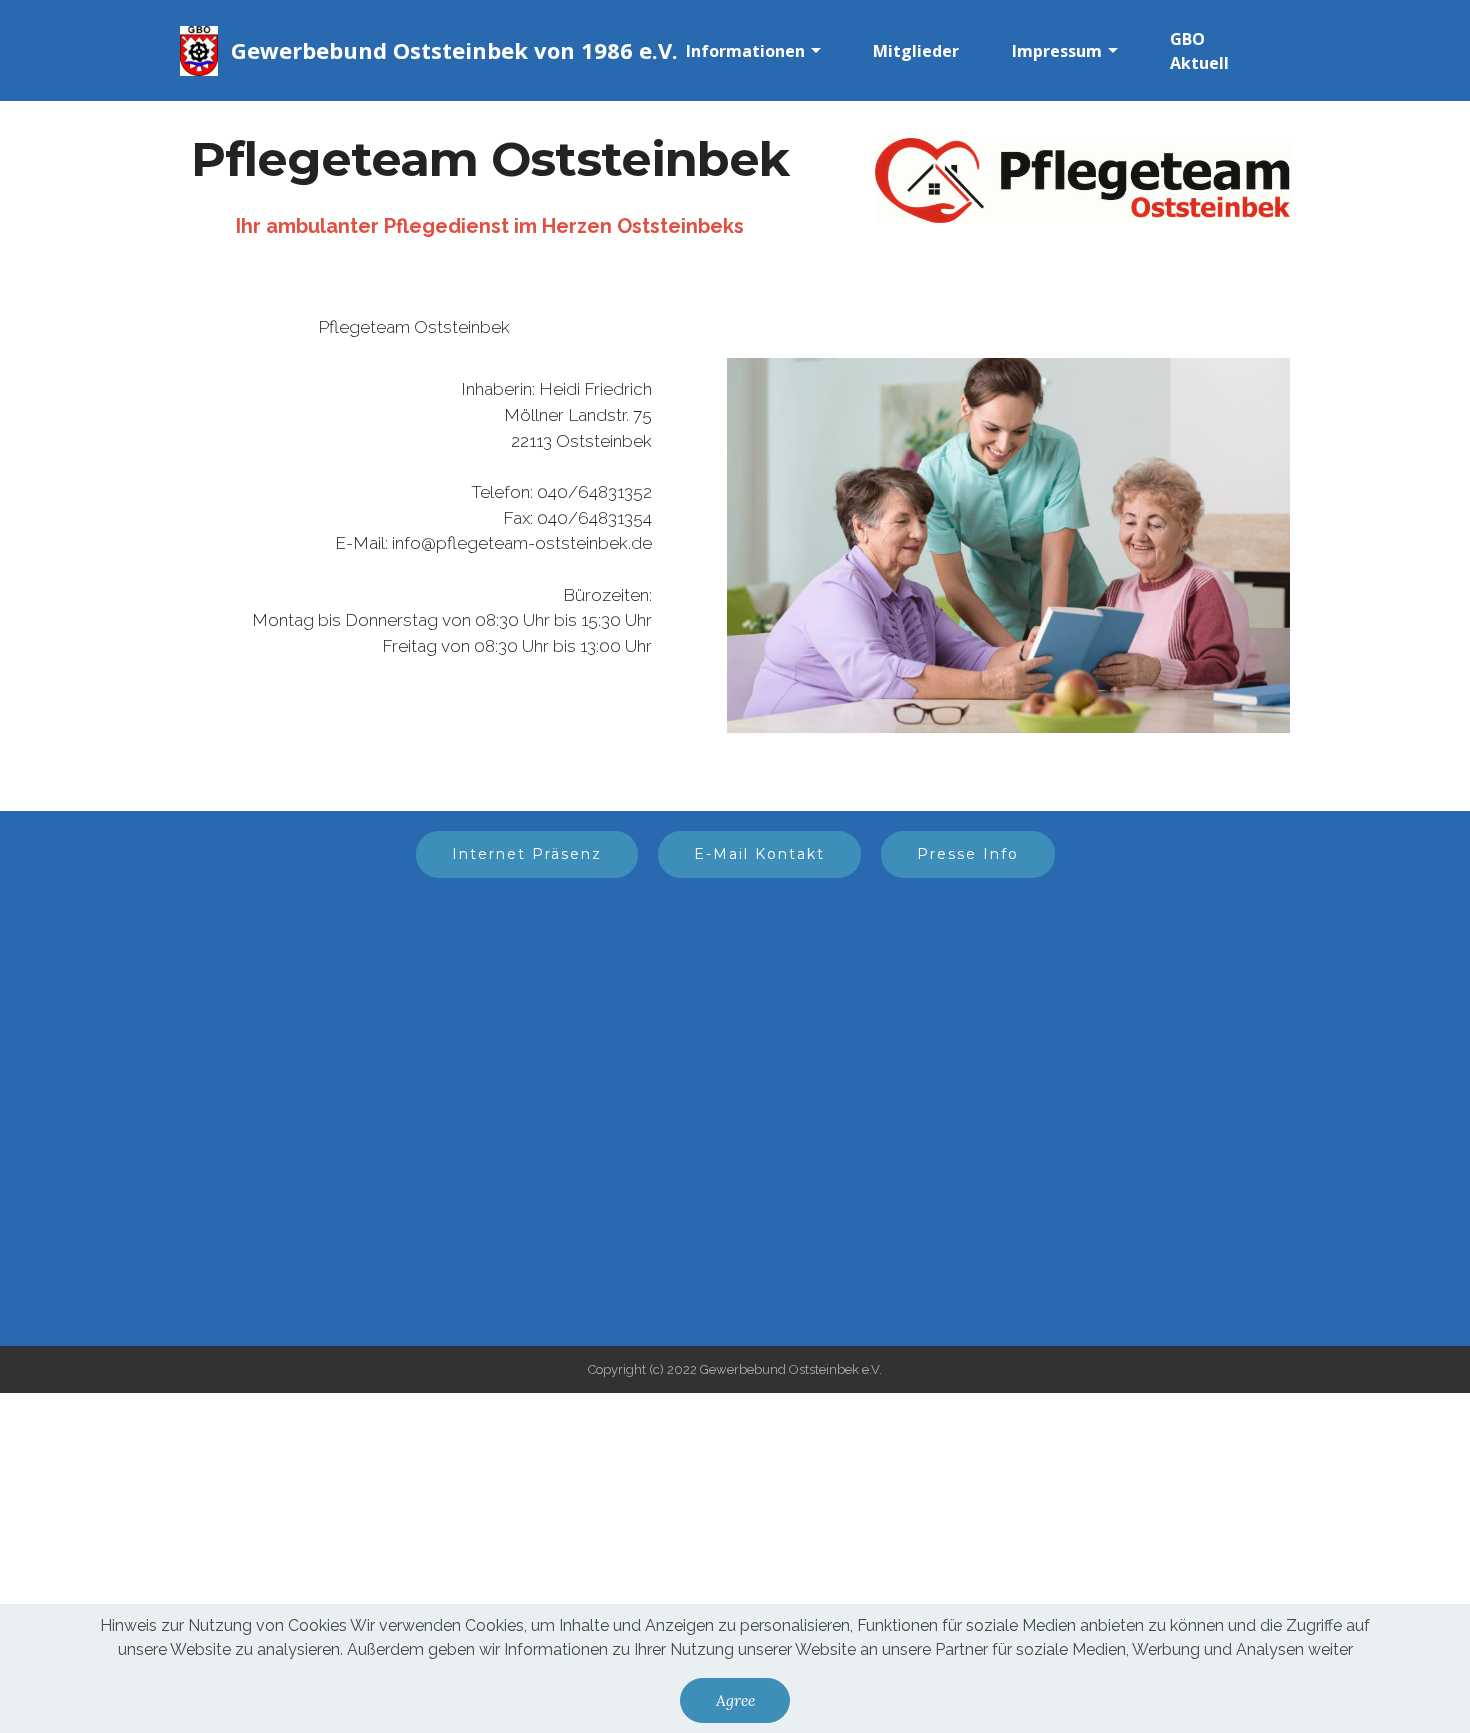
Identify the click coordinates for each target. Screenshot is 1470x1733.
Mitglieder (916, 51)
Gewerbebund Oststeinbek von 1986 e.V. (454, 50)
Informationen (745, 51)
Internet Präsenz (527, 854)
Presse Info (968, 854)
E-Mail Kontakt (759, 854)
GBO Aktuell (1199, 51)
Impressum (1057, 51)
